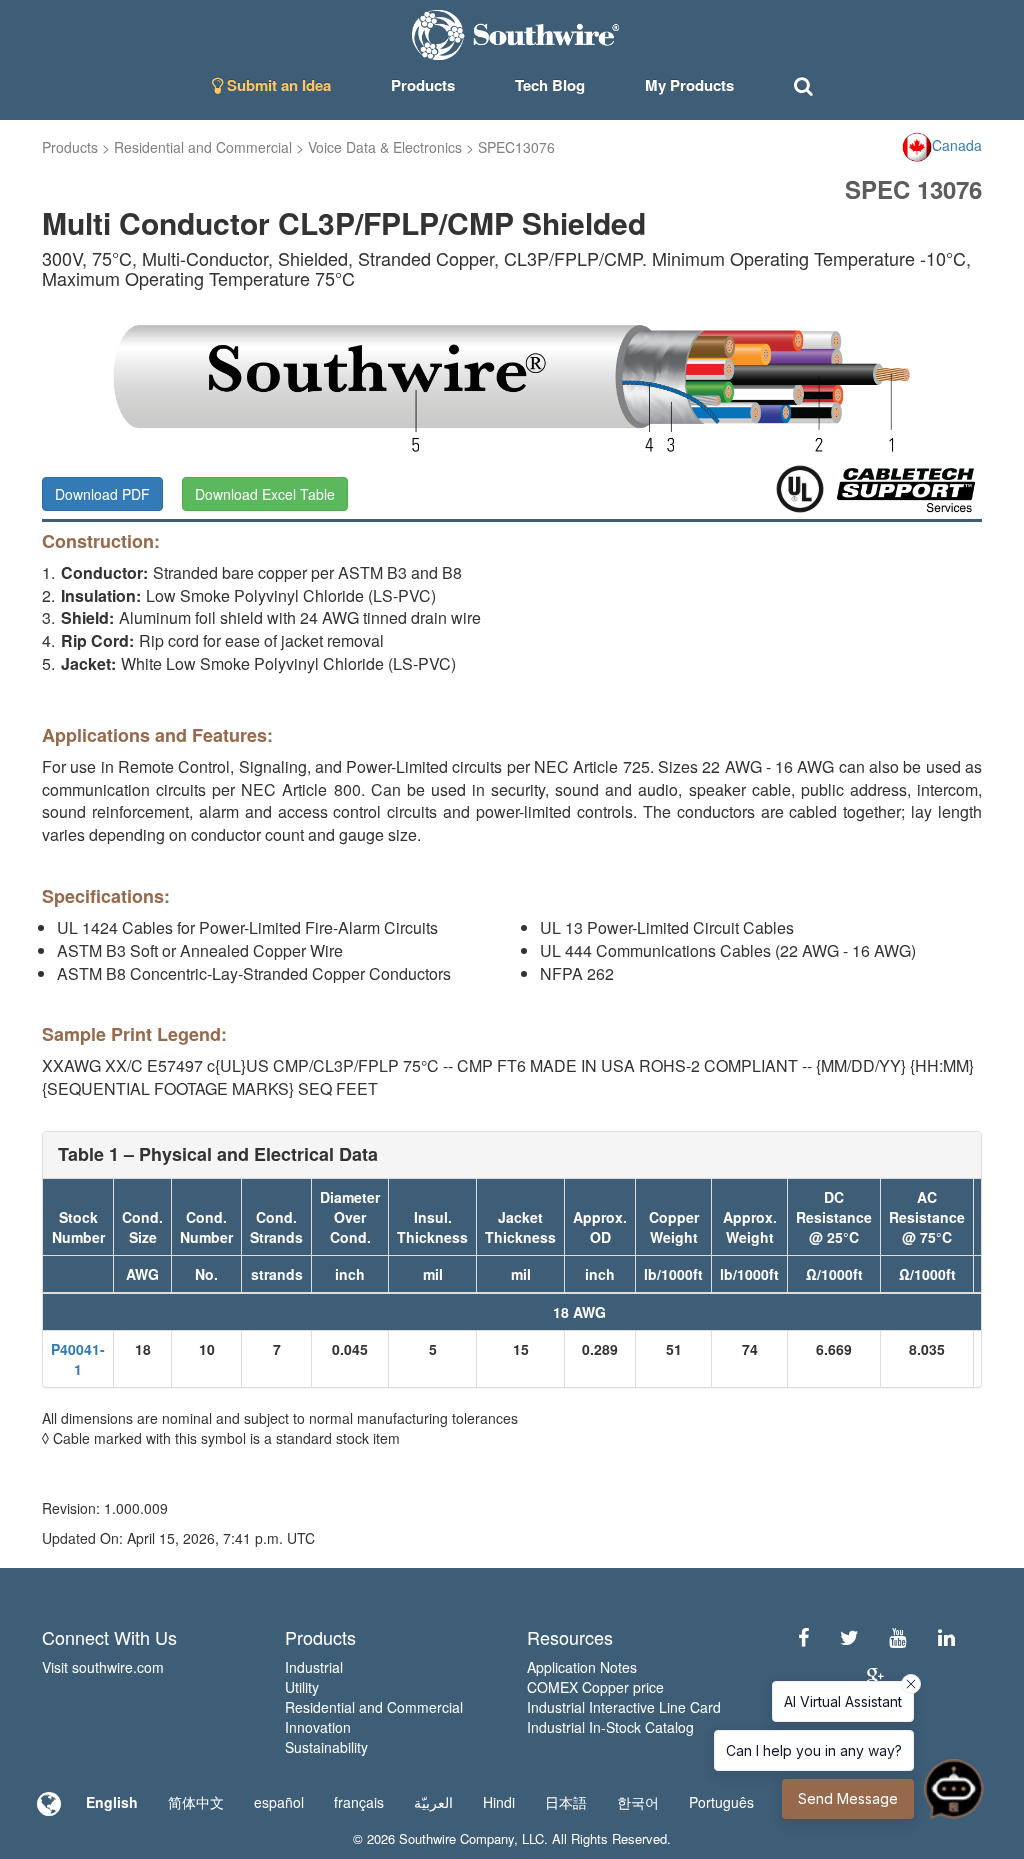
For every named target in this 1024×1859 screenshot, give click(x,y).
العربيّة (433, 1802)
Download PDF (102, 494)
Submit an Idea (277, 85)
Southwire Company (456, 1838)
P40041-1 (78, 1359)
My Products (689, 85)
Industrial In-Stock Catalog (610, 1727)
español (279, 1802)
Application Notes (582, 1667)
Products (70, 147)
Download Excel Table (265, 494)
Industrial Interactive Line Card (624, 1707)
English (112, 1802)
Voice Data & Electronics (385, 147)
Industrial (314, 1667)
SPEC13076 (516, 147)
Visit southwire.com (103, 1667)
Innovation (318, 1727)
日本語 (566, 1802)
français (359, 1802)
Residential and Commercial (203, 147)
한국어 (638, 1802)
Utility (302, 1687)
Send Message (848, 1798)
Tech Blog (550, 85)
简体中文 (196, 1802)
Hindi (499, 1802)
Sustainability (326, 1747)
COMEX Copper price (595, 1687)
